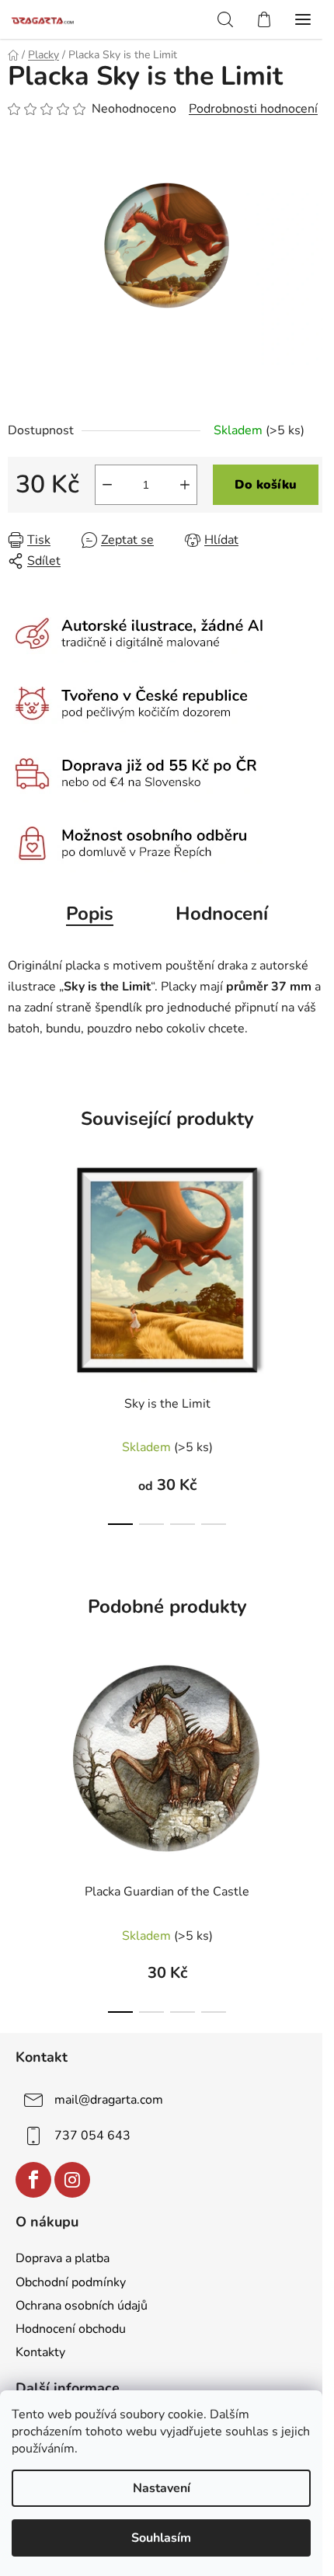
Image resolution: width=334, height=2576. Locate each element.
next (318, 1233)
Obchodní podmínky (71, 2282)
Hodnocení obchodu (71, 2329)
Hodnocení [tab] (222, 914)
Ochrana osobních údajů (82, 2306)
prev (16, 1233)
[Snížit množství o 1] (107, 485)
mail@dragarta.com (109, 2100)
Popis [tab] (90, 914)
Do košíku (266, 485)
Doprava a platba (63, 2258)
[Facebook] (33, 2180)
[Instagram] (72, 2180)
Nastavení (162, 2488)
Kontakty (40, 2352)
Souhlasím (161, 2538)
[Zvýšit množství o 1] (185, 485)
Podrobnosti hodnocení (253, 109)
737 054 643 (92, 2136)
